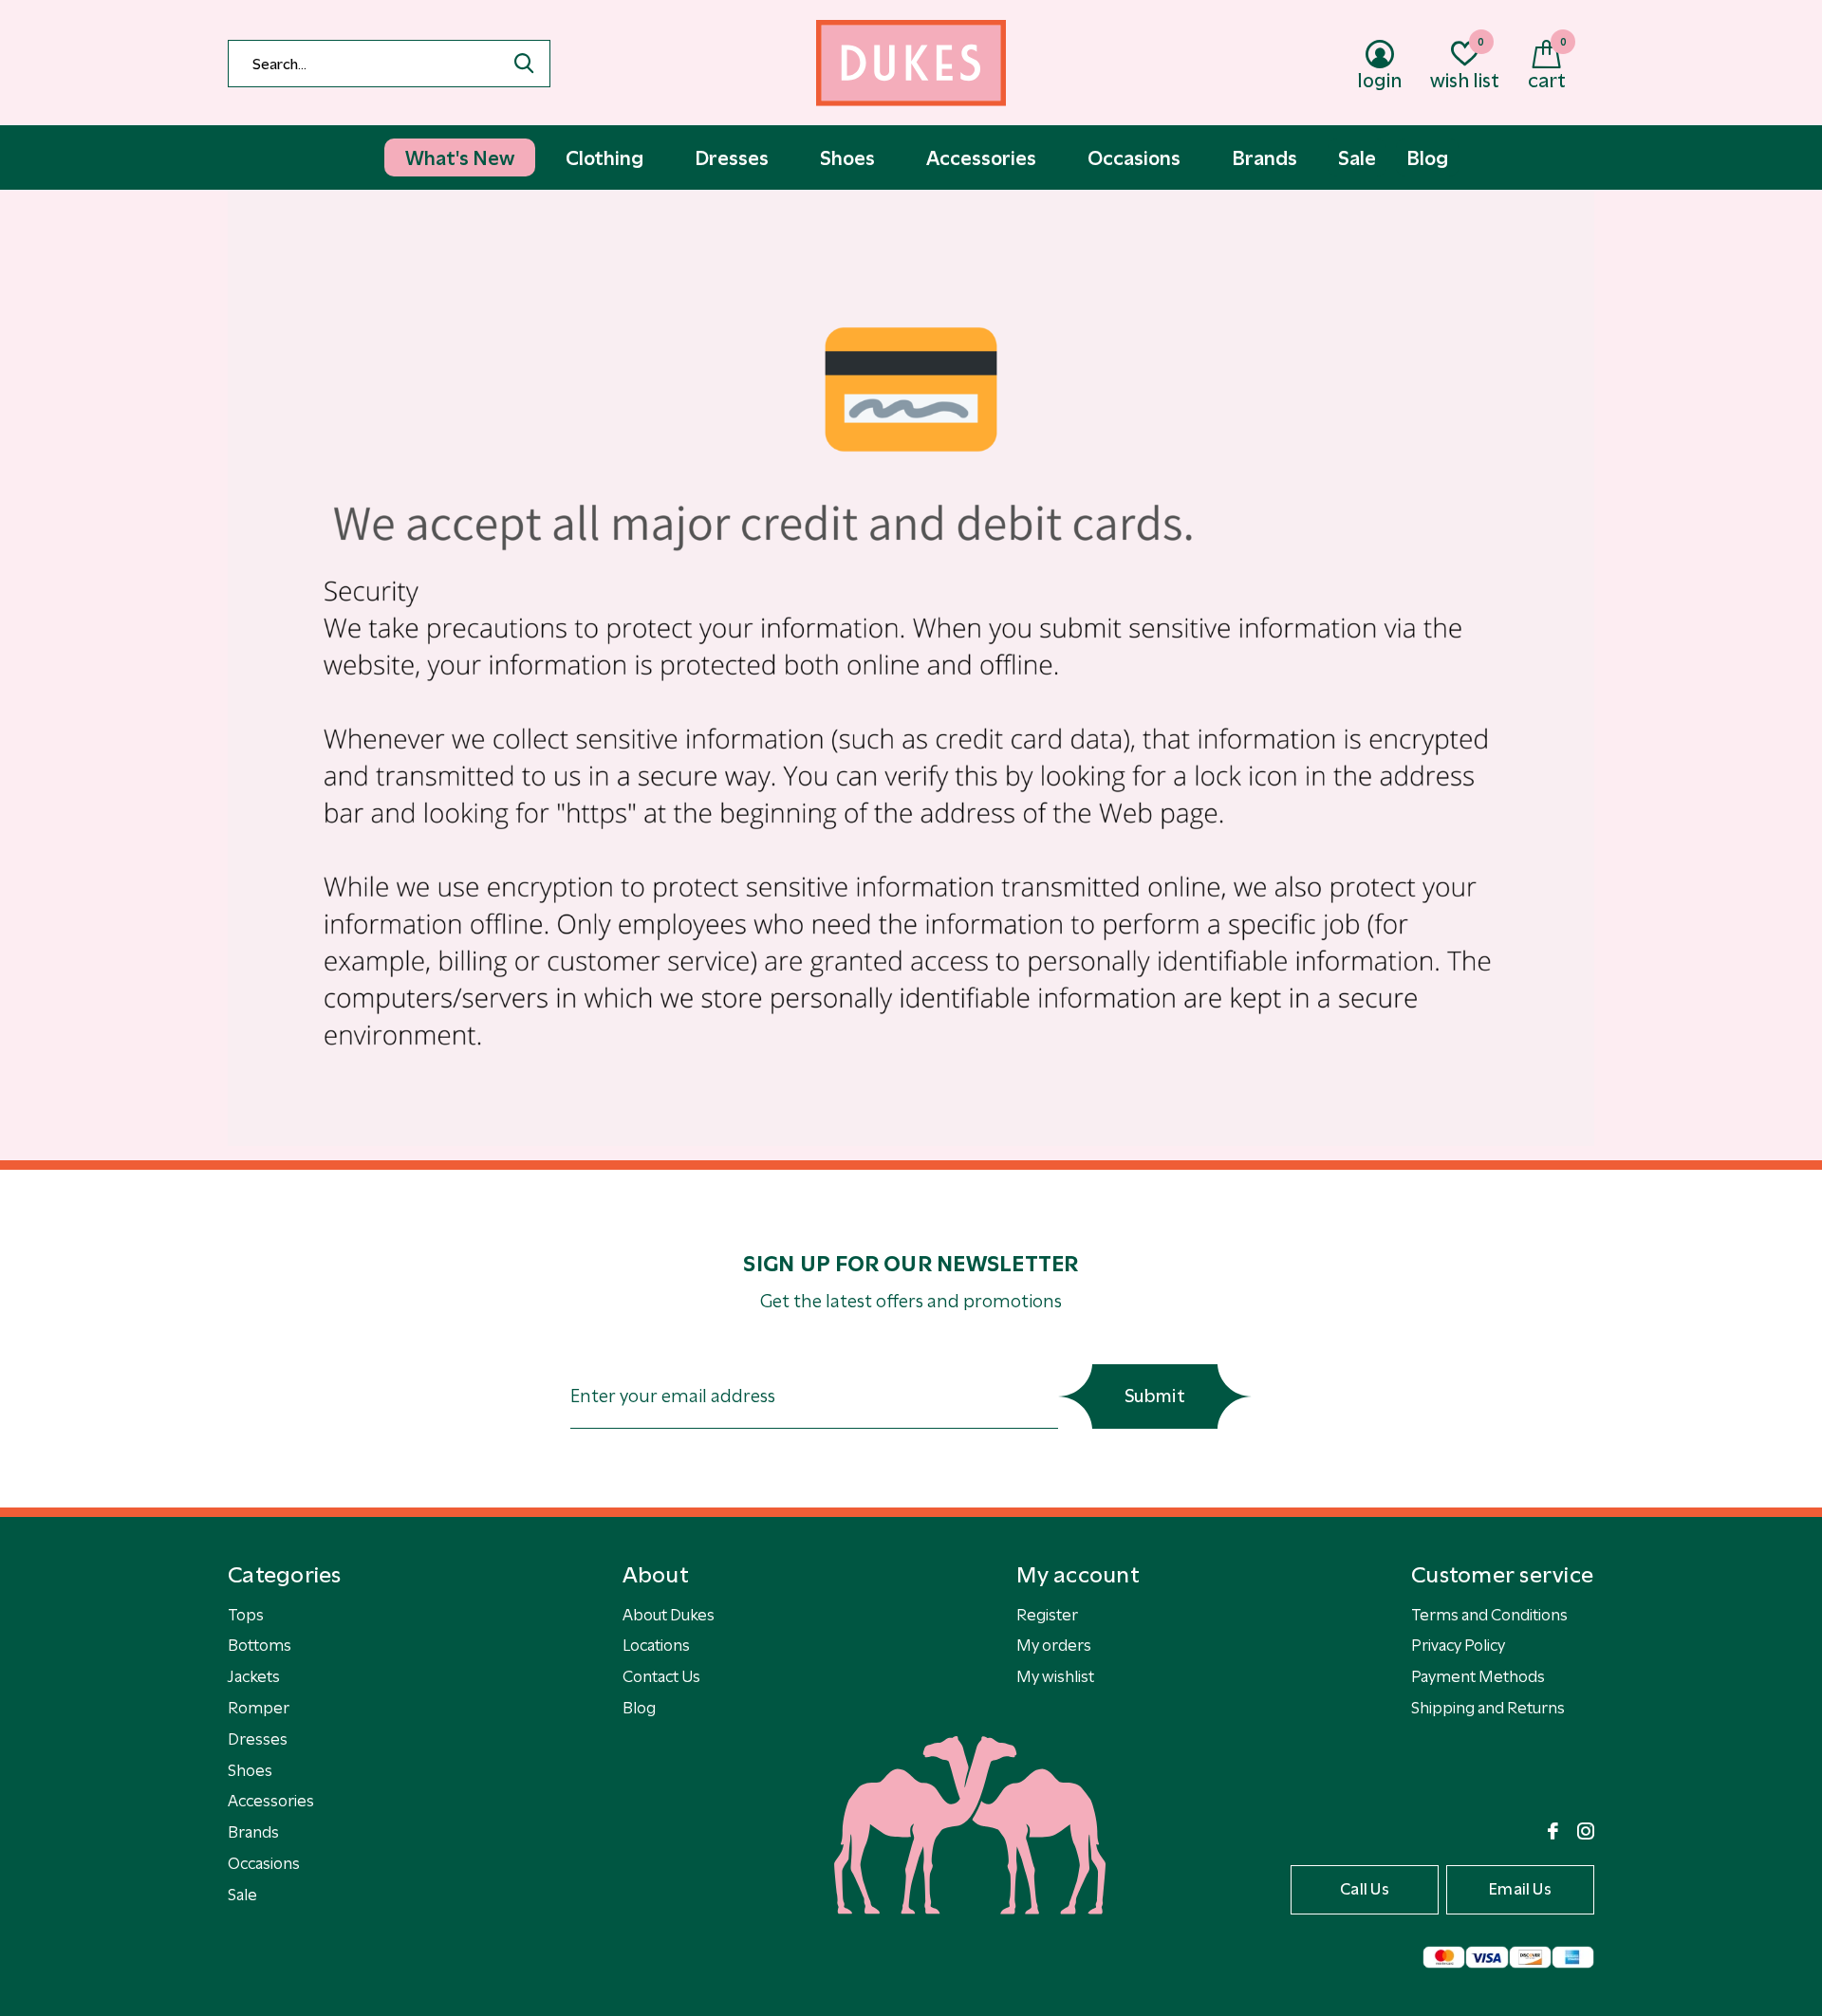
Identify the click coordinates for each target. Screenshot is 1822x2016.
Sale (242, 1895)
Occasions (264, 1863)
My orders (1054, 1645)
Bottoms (260, 1645)
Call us (1365, 1889)
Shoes (250, 1770)
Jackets (254, 1676)
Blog (639, 1708)
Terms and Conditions (1489, 1615)
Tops (246, 1615)
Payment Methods (1478, 1676)
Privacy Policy (1458, 1645)
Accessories (271, 1801)
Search (524, 64)
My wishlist (1055, 1676)
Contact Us (661, 1676)
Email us (1520, 1889)
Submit (1155, 1396)
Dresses (258, 1739)
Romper (259, 1708)
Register (1047, 1615)
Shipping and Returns (1488, 1708)
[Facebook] (1553, 1831)
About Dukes (669, 1615)
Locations (656, 1645)
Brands (253, 1832)
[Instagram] (1586, 1831)
